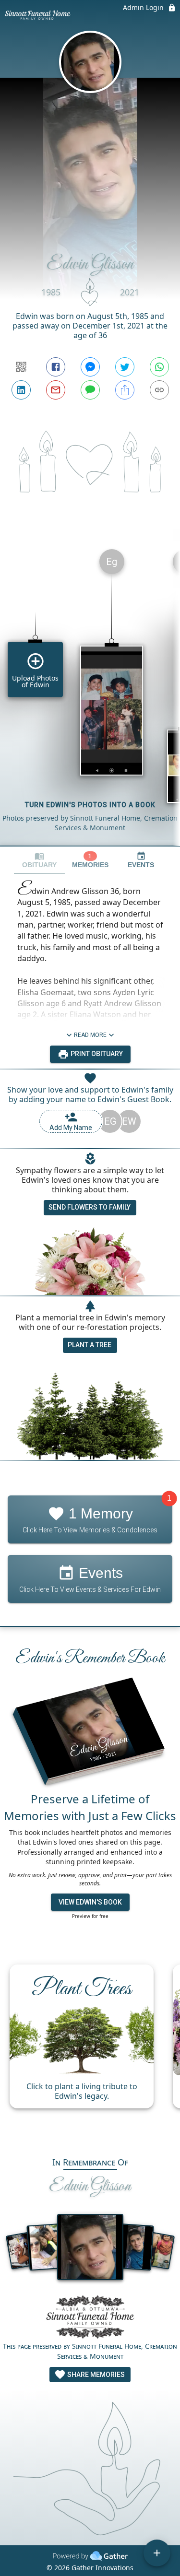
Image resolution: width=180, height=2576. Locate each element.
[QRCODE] (21, 367)
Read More (90, 1035)
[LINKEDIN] (21, 390)
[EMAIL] (56, 390)
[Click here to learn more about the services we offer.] (90, 2318)
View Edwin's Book (90, 1902)
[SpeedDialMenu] (157, 2553)
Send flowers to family (90, 1207)
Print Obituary (96, 1054)
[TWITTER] (125, 367)
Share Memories (95, 2375)
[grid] (90, 694)
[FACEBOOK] (56, 367)
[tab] (39, 860)
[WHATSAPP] (159, 367)
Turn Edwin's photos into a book (90, 805)
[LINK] (159, 390)
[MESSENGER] (90, 367)
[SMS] (90, 390)
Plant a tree (90, 1345)
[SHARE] (125, 390)
